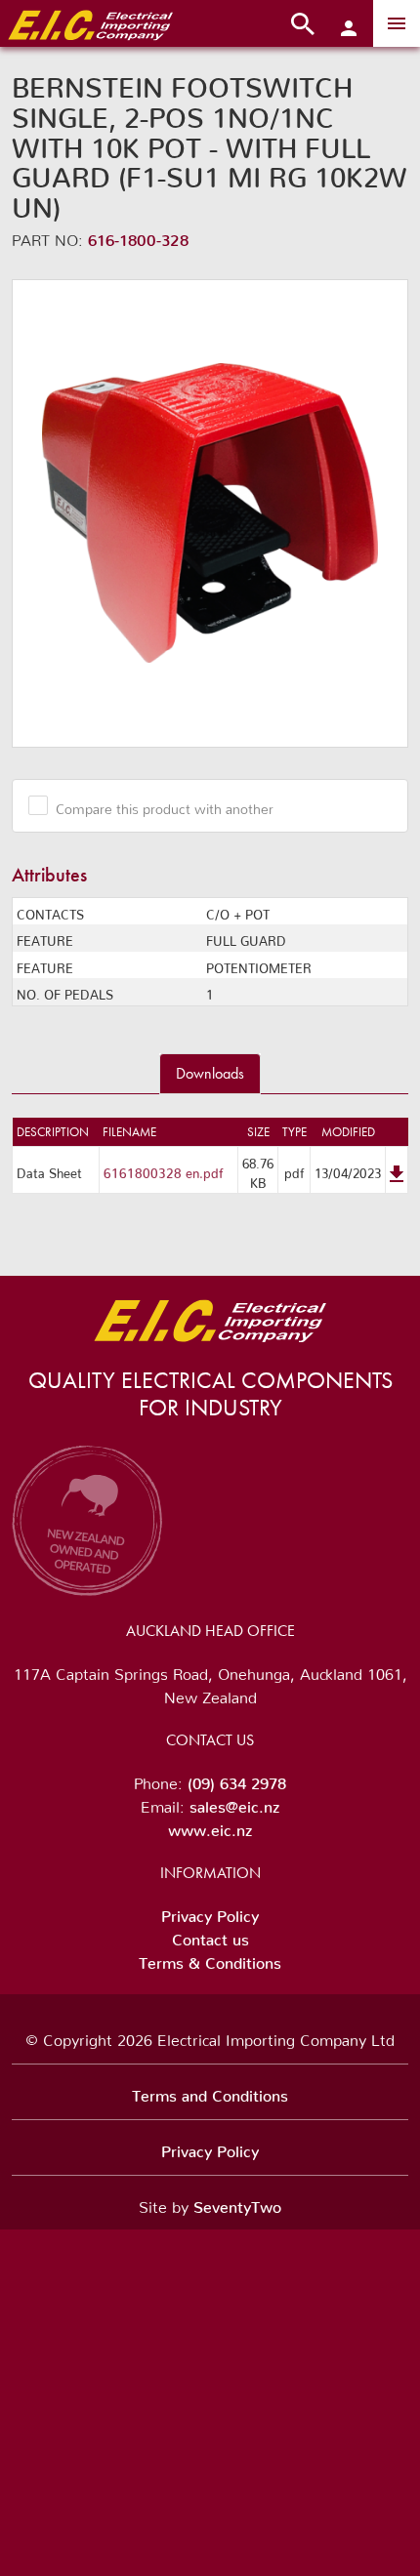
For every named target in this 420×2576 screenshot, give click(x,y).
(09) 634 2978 (237, 1779)
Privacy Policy (210, 1912)
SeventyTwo (237, 2203)
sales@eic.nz (234, 1803)
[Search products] (303, 23)
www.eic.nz (210, 1826)
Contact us (210, 1936)
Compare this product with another (165, 805)
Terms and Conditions (210, 2092)
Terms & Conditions (210, 1959)
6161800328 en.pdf (164, 1170)
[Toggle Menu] (397, 23)
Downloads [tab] (210, 1073)
